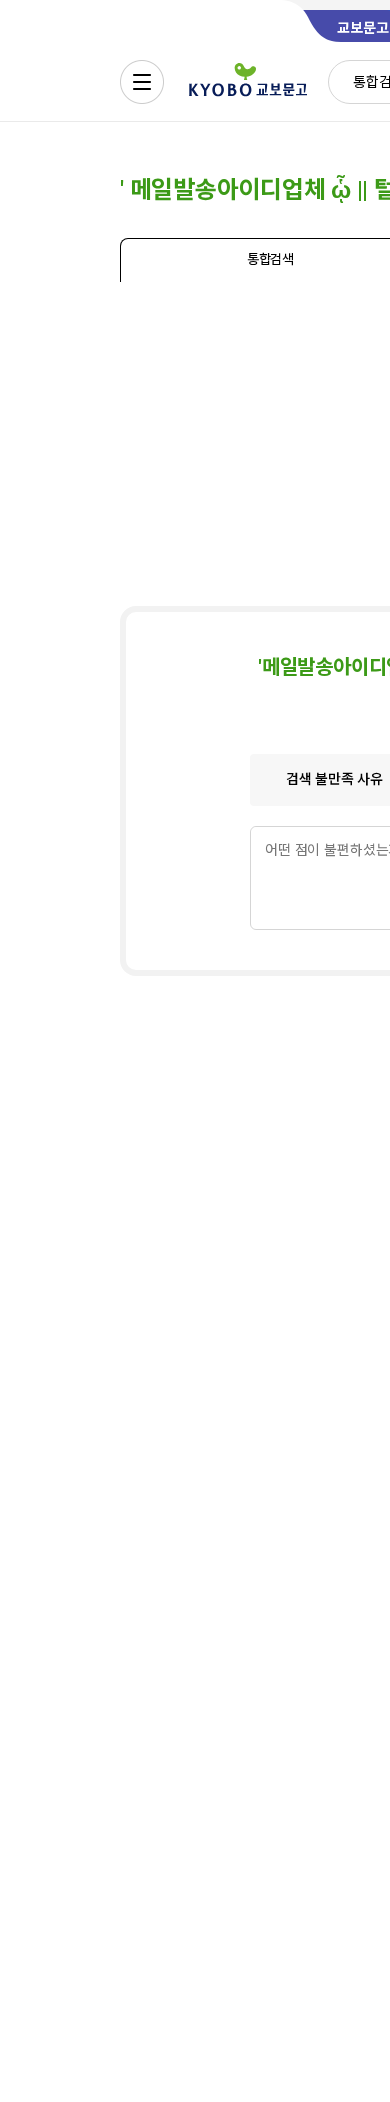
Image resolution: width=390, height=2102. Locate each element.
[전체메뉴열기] (142, 82)
